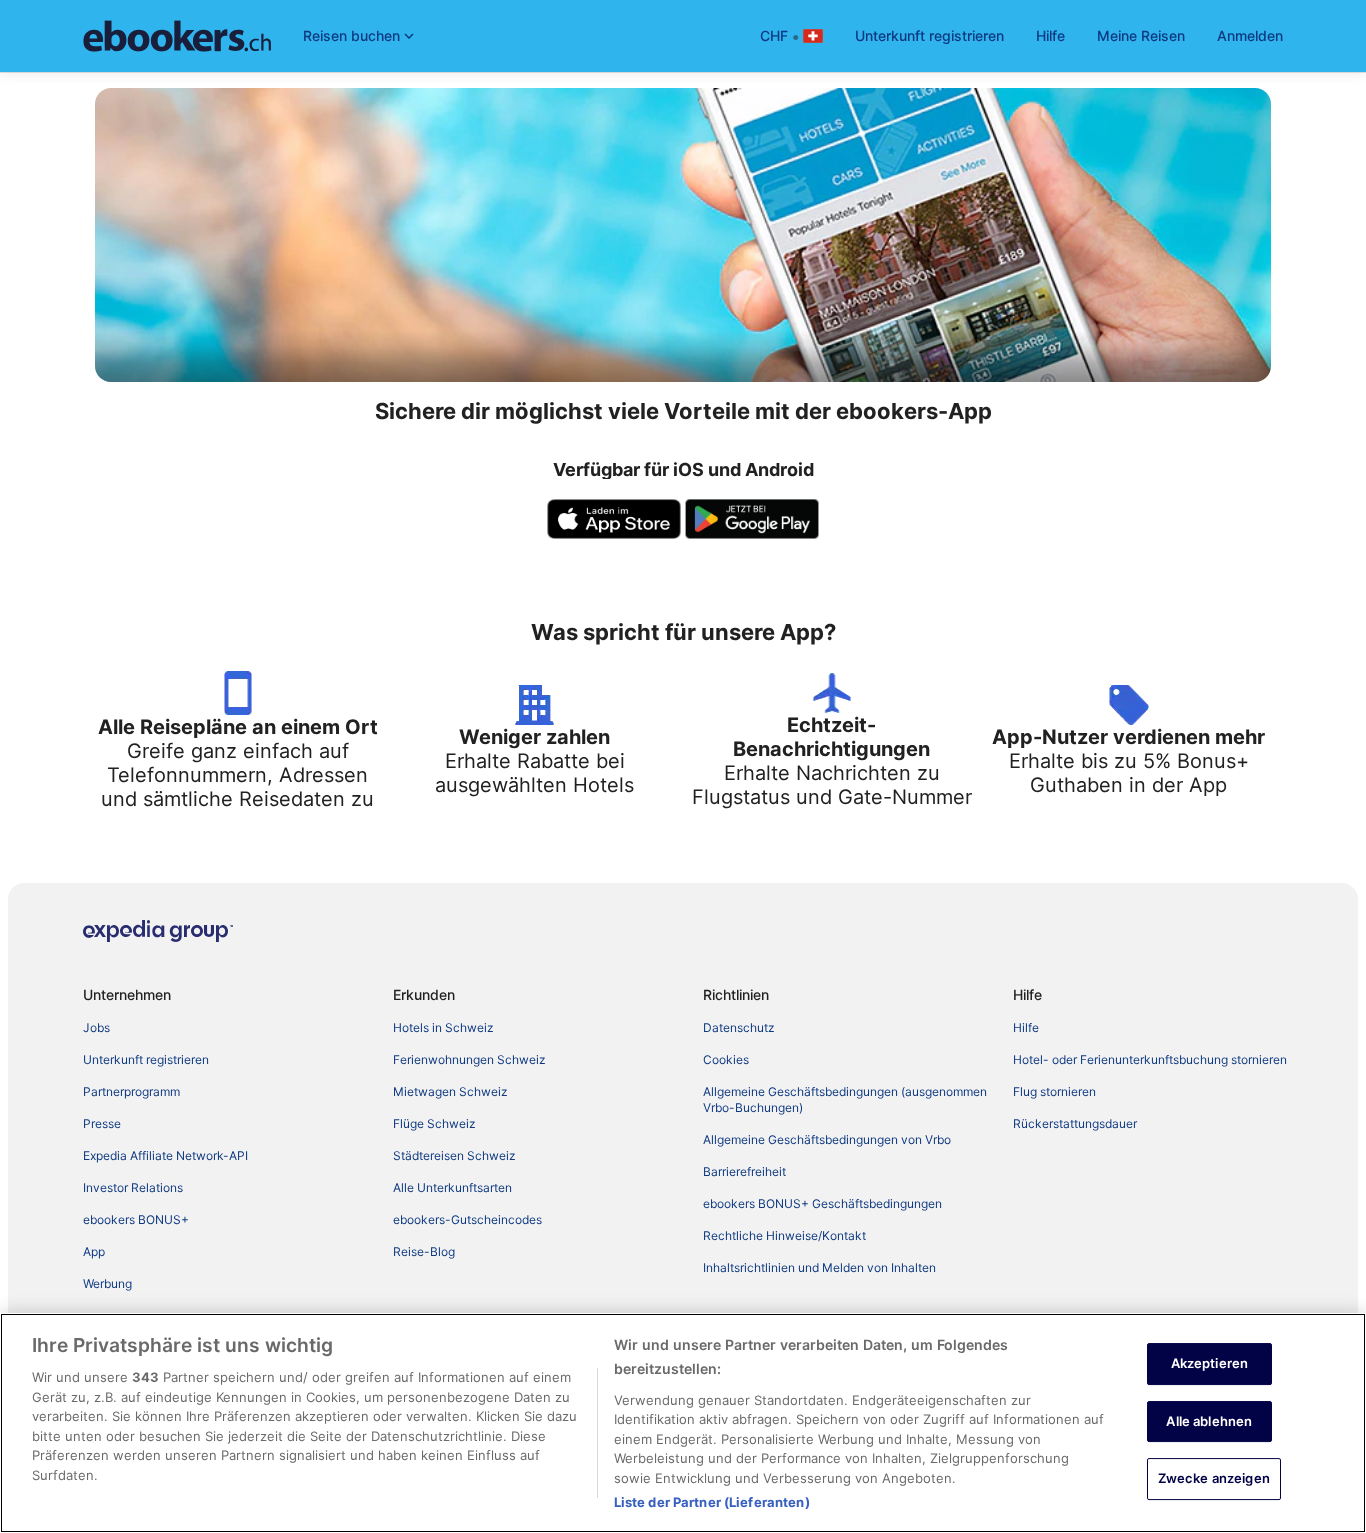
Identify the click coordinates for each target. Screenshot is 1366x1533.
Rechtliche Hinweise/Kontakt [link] (784, 1235)
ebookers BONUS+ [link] (136, 1219)
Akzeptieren (1209, 1363)
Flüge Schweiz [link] (434, 1123)
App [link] (94, 1251)
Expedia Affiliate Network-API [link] (165, 1155)
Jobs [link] (96, 1027)
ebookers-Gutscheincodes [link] (467, 1219)
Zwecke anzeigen (1214, 1478)
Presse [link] (102, 1123)
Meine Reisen (1141, 35)
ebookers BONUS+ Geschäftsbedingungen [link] (822, 1203)
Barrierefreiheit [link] (744, 1171)
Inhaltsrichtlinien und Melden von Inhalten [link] (819, 1267)
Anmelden (1250, 35)
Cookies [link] (726, 1059)
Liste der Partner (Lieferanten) (712, 1502)
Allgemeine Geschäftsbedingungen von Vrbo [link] (827, 1139)
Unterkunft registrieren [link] (146, 1059)
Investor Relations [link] (133, 1187)
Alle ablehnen (1209, 1421)
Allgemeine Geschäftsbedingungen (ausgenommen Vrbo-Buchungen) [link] (845, 1099)
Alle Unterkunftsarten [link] (452, 1187)
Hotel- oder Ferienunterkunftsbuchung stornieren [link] (1150, 1059)
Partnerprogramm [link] (131, 1091)
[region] (683, 1423)
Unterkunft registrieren (929, 35)
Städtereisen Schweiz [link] (454, 1155)
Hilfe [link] (1026, 1027)
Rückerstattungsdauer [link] (1075, 1123)
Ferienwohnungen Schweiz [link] (469, 1059)
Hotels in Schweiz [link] (443, 1027)
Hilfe (1050, 35)
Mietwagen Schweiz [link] (450, 1091)
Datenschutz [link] (739, 1027)
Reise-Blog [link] (424, 1251)
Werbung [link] (107, 1283)
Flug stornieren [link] (1054, 1091)
